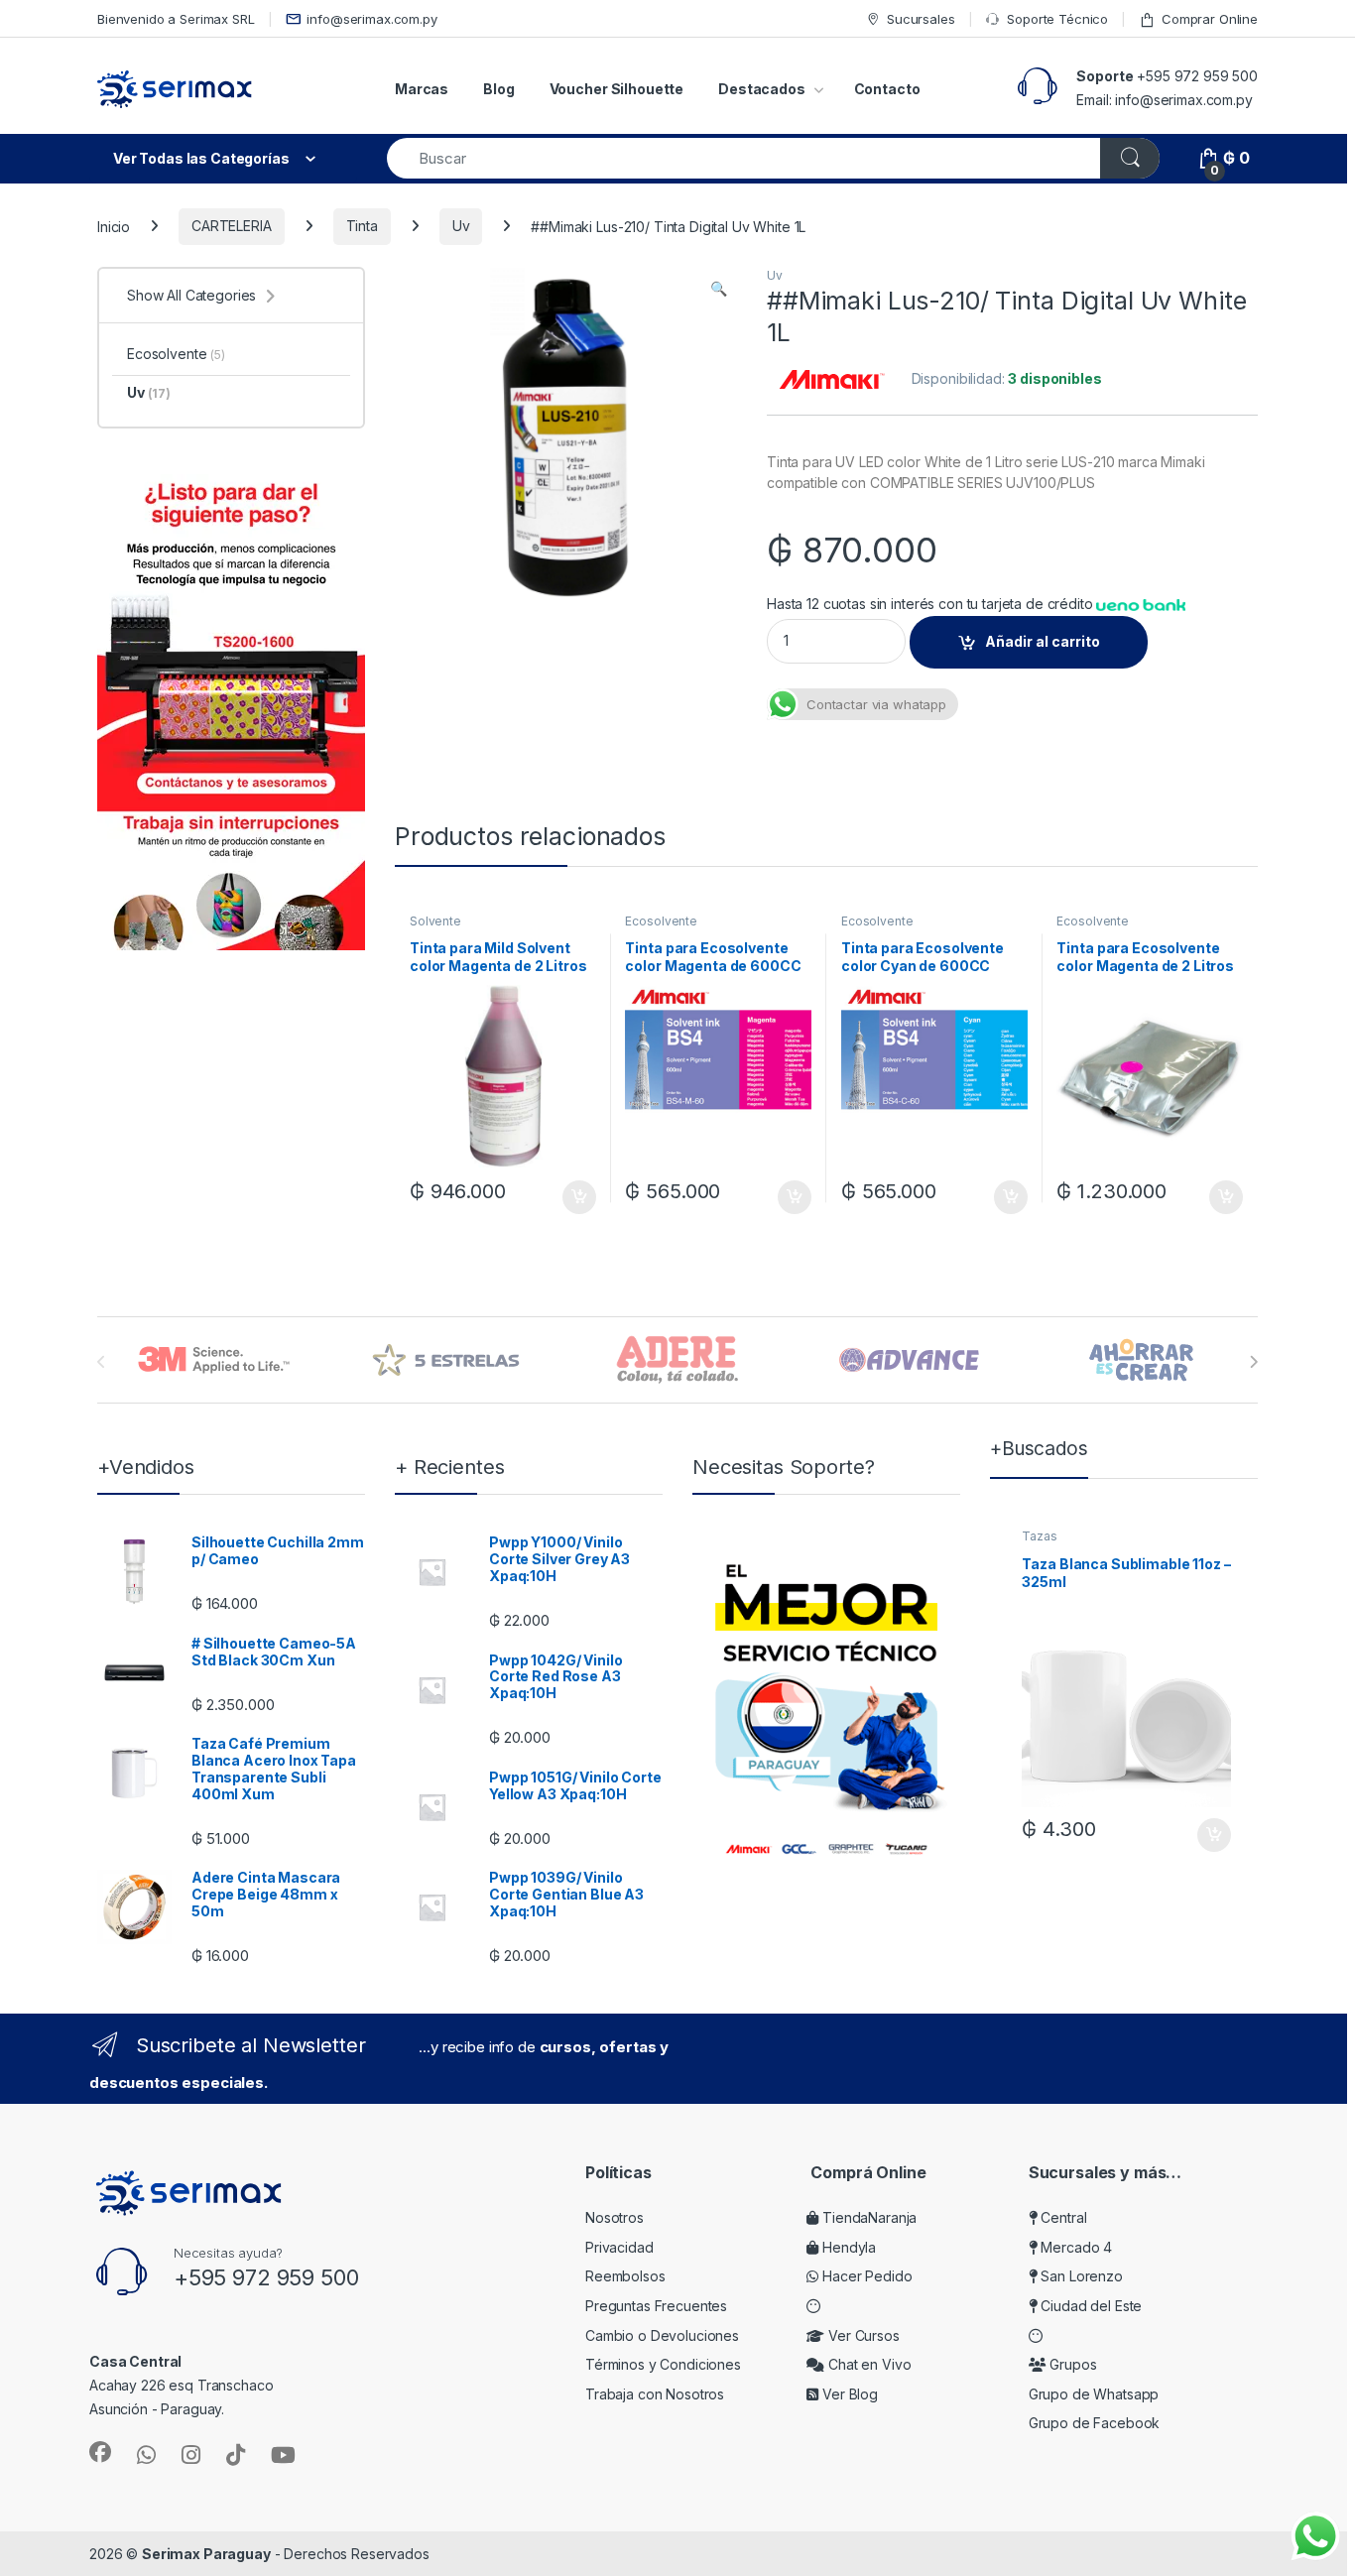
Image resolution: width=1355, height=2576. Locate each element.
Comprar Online (1210, 19)
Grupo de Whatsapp (1094, 2394)
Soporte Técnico (1057, 19)
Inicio (114, 226)
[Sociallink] (100, 2452)
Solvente (435, 921)
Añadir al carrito (1043, 641)
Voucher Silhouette (616, 89)
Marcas (422, 89)
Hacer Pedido (865, 2276)
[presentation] (1253, 1362)
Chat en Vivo (867, 2364)
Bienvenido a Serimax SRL (176, 19)
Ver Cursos (862, 2335)
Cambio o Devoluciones (662, 2335)
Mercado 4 (1075, 2247)
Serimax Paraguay (206, 2554)
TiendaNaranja (867, 2217)
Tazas (1039, 1536)
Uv (461, 226)
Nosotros (615, 2217)
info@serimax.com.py (371, 19)
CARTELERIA (232, 226)
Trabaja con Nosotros (655, 2394)
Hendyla (847, 2247)
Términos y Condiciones (663, 2364)
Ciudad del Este (1090, 2306)
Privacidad (619, 2247)
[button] (719, 289)
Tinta (362, 226)
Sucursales (921, 19)
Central (1062, 2217)
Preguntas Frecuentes (656, 2306)
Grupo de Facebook (1095, 2423)
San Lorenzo (1080, 2276)
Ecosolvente (661, 921)
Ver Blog (848, 2394)
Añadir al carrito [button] (575, 1197)
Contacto (887, 89)
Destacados (762, 89)
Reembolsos (625, 2276)
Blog (498, 89)
